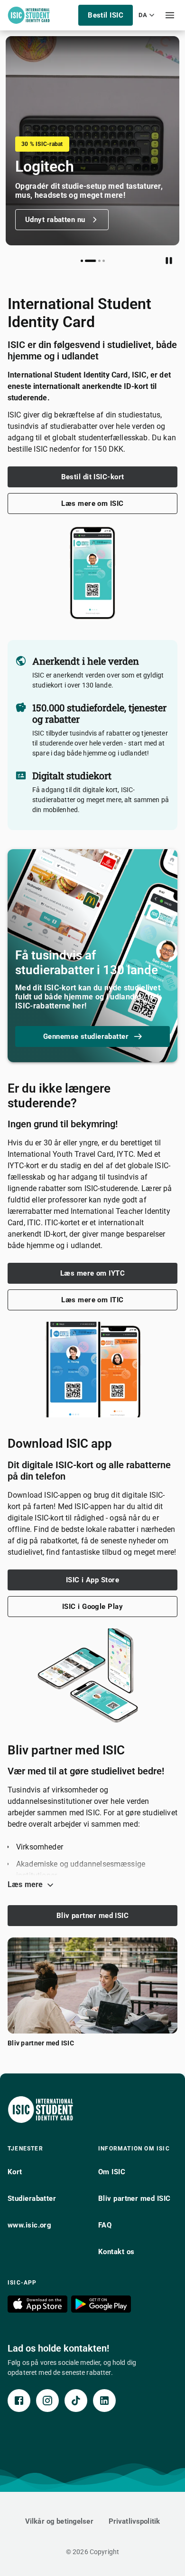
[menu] (170, 15)
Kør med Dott (47, 220)
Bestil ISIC (106, 15)
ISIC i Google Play (92, 1607)
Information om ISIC (134, 2149)
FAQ (105, 2225)
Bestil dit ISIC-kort (93, 477)
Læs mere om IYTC (92, 1273)
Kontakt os (116, 2252)
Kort (15, 2172)
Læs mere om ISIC (92, 504)
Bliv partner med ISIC (92, 1916)
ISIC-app (22, 2283)
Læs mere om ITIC (92, 1300)
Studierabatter (32, 2198)
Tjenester (25, 2149)
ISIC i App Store (92, 1580)
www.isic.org (29, 2225)
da (143, 15)
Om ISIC (112, 2172)
